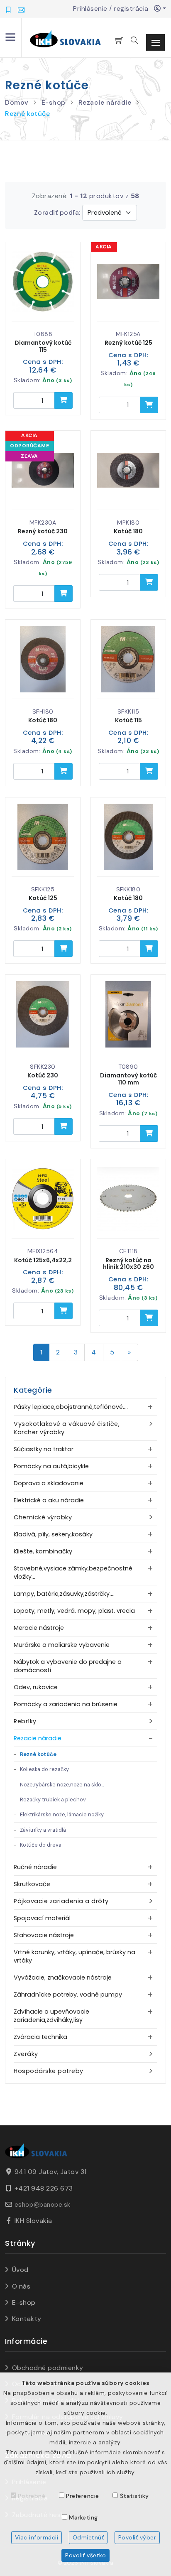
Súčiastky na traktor (44, 1449)
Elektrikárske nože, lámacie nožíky (62, 1814)
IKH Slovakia (33, 2221)
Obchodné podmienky (48, 2368)
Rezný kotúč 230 (43, 531)
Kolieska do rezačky (44, 1769)
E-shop (54, 102)
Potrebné (32, 2496)
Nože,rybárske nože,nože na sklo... (62, 1785)
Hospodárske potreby (49, 2071)
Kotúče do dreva (41, 1845)
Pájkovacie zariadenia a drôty (61, 1901)
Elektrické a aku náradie (49, 1500)
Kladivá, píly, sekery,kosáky (53, 1534)
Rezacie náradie (105, 102)
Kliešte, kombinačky (43, 1551)
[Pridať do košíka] (64, 400)
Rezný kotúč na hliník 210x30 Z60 (128, 1264)
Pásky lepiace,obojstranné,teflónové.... (71, 1407)
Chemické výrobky (43, 1517)
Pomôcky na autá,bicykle (51, 1466)
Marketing (83, 2517)
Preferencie (83, 2496)
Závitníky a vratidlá (43, 1830)
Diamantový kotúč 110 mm (128, 1079)
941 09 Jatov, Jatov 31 (51, 2172)
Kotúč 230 (43, 1075)
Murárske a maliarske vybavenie (62, 1645)
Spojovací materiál (42, 1918)
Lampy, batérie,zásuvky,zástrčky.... (64, 1594)
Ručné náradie (35, 1867)
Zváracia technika (40, 2037)
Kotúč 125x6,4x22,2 (43, 1260)
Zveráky (26, 2054)
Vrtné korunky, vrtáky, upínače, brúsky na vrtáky (75, 1956)
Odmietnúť (88, 2537)
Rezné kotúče (27, 114)
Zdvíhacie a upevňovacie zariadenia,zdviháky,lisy (51, 2016)
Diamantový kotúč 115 (43, 346)
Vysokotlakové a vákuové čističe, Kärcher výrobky (67, 1428)
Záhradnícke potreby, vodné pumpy (68, 1995)
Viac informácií (37, 2537)
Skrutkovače (32, 1884)
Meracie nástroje (39, 1628)
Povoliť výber (137, 2537)
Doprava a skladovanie (49, 1483)
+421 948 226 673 (44, 2188)
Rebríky (25, 1721)
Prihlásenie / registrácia (114, 9)
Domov (17, 102)
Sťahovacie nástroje (44, 1935)
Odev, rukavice (36, 1687)
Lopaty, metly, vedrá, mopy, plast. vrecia (74, 1611)
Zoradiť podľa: (57, 212)
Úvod (20, 2270)
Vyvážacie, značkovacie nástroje (63, 1977)
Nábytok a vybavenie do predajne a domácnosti (68, 1666)
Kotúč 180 (128, 531)
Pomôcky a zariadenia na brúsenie (66, 1704)
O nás (21, 2286)
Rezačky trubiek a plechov (53, 1800)
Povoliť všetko (85, 2555)
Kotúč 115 (128, 720)
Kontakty (27, 2319)
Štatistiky (134, 2496)
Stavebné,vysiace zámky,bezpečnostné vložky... (73, 1573)
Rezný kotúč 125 (128, 343)
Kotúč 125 (43, 898)
